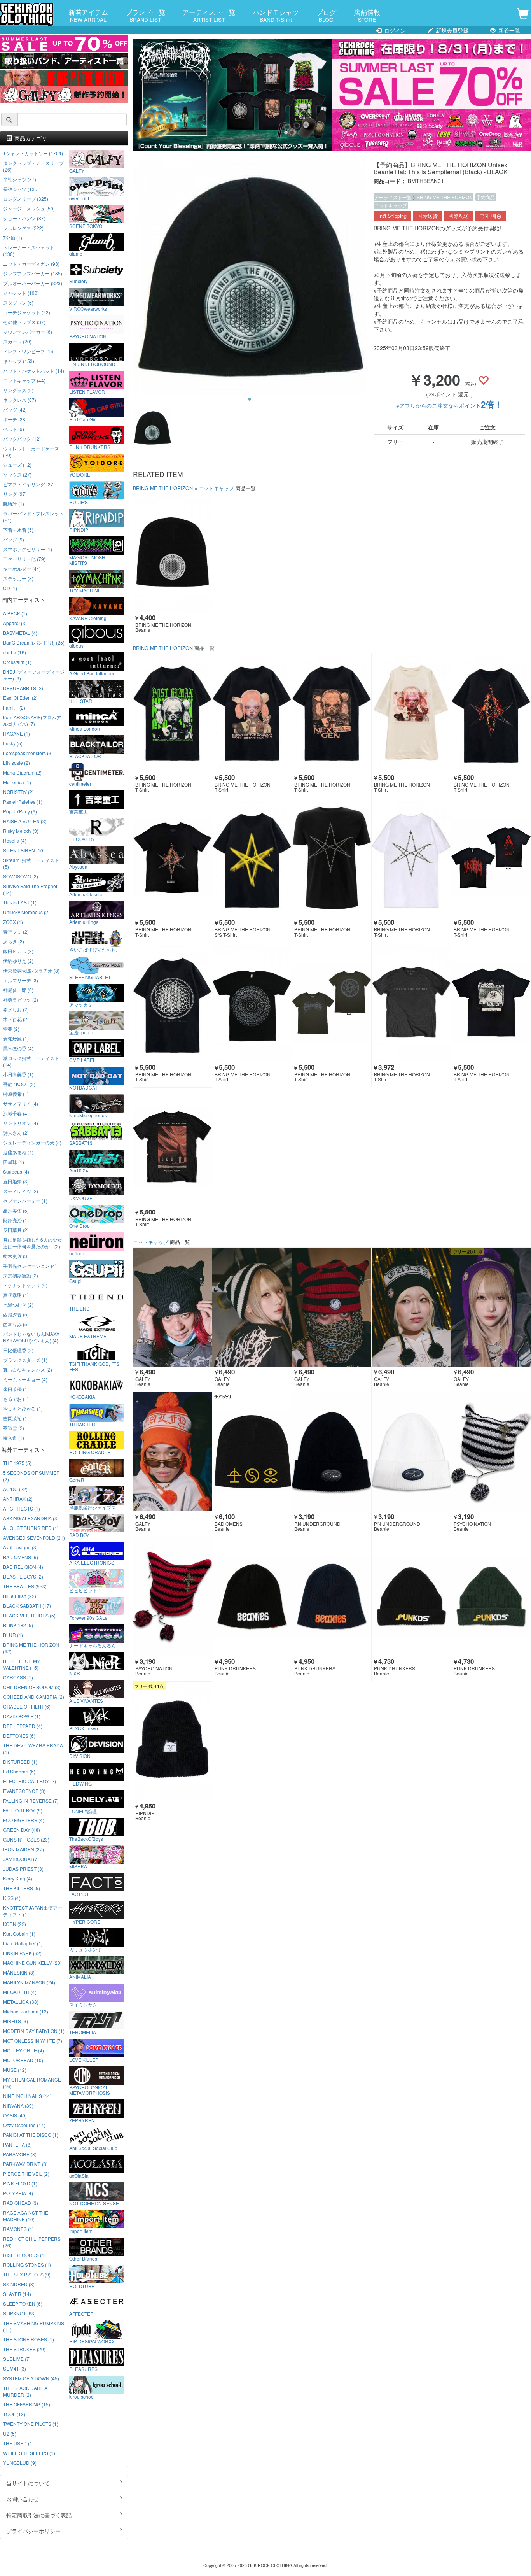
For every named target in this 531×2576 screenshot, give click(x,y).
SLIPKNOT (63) (19, 2313)
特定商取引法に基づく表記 (39, 2515)
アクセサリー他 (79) (24, 559)
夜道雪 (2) (14, 1428)
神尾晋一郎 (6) (18, 990)
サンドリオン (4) (21, 1123)
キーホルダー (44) (22, 569)
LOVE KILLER (84, 2059)
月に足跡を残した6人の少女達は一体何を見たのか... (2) (32, 1243)
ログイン (394, 30)
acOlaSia (79, 2175)
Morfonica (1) (17, 782)
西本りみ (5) (16, 1324)
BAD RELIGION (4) (23, 1567)
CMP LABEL (82, 1060)
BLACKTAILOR (85, 756)
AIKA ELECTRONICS (92, 1562)
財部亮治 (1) (16, 1220)
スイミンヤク (83, 2004)
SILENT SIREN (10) (24, 850)
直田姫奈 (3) (16, 1181)
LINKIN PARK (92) (22, 1953)
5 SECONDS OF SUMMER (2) (31, 1476)
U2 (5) (10, 2433)
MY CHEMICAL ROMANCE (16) (32, 2083)
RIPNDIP (79, 529)
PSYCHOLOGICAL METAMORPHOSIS (90, 2090)
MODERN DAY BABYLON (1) (34, 2031)
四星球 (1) (14, 1162)
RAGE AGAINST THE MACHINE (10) (26, 2216)
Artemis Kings (84, 922)
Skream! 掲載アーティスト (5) (31, 863)
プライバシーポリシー (33, 2531)
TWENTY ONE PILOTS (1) (31, 2424)
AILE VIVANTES (86, 1700)
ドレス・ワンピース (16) (29, 351)
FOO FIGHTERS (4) (24, 1820)
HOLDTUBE (82, 2286)
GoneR (77, 1479)
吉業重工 (79, 811)
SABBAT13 (81, 1143)
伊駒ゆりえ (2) (18, 961)
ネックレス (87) (20, 400)
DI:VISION (80, 1756)
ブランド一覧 (145, 15)
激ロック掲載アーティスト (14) (31, 1061)
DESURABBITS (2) (23, 688)
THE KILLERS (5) (22, 1888)
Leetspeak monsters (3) (28, 753)
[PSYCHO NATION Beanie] (491, 1452)
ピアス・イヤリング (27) (29, 484)
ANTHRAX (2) (18, 1499)
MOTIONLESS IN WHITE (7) (33, 2041)
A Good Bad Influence (92, 673)
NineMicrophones (88, 1115)
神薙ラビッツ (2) (21, 1000)
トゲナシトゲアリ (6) (25, 1285)
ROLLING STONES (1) (27, 2265)
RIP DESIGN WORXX (92, 2341)
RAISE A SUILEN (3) (25, 821)
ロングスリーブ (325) (26, 199)
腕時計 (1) (14, 504)
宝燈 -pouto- (82, 1032)
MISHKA (78, 1866)
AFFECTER (81, 2313)
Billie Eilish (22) (20, 1596)
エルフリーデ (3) (21, 980)
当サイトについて (28, 2483)
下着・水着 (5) (18, 530)
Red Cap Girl (83, 419)
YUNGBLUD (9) (20, 2463)
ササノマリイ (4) (21, 1103)
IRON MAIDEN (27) (24, 1849)
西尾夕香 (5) (16, 1314)
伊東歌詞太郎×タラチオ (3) (31, 970)
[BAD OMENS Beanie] (252, 1452)
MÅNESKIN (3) (19, 1972)
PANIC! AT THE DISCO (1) (31, 2135)
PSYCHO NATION (88, 336)
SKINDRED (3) (19, 2284)
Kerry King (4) (18, 1878)
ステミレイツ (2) (21, 1191)
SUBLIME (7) (17, 2359)
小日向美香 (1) (18, 1074)
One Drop (79, 1225)
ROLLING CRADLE (90, 1452)
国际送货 (428, 216)
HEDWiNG (80, 1783)
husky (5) (13, 743)
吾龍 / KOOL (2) (19, 1084)
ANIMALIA (80, 1977)
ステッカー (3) (18, 578)
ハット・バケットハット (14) (34, 371)
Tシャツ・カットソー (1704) (33, 153)
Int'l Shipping (392, 216)
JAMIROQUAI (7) (21, 1859)
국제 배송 (491, 216)
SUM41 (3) (15, 2368)
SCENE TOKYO (86, 226)
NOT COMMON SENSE (94, 2203)
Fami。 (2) (14, 707)
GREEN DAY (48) (22, 1830)
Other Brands (83, 2258)
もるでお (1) (16, 1399)
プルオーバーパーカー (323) (33, 283)
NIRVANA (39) (18, 2105)
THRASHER (82, 1424)
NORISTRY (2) (18, 792)
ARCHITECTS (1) (22, 1508)
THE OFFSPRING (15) (27, 2404)
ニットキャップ (391, 205)
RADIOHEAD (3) (21, 2203)
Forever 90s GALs (88, 1617)
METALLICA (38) (21, 2002)
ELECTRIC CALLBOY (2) (30, 1781)
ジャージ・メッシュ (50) (29, 208)
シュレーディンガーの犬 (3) (32, 1142)
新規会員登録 (451, 30)
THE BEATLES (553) (25, 1586)
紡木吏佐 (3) (16, 1256)
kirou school (82, 2396)
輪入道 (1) (14, 1438)
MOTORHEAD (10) (23, 2060)
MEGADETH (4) (20, 1992)
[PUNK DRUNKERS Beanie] (252, 1596)
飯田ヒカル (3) (18, 951)
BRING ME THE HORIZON (445, 197)
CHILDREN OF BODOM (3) (32, 1687)
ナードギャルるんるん (93, 1645)
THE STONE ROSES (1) (29, 2339)
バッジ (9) (14, 539)
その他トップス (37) (24, 322)
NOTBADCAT (83, 1087)
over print (79, 198)
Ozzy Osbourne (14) (24, 2125)
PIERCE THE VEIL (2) (26, 2174)
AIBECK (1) (15, 613)
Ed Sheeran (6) (19, 1771)
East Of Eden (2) (20, 698)
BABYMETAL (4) (20, 633)
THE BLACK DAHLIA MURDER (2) (25, 2391)
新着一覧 (508, 30)
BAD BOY (79, 1535)
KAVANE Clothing (88, 618)
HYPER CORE (85, 1921)
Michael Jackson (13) (26, 2011)
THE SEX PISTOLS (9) (27, 2274)
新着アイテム (88, 15)
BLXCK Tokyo (84, 1728)
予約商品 (486, 197)
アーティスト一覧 (209, 15)
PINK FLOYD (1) (20, 2183)
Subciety (78, 281)
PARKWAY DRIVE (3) (25, 2164)
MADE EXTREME (88, 1336)
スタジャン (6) (18, 302)
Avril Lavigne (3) (20, 1547)
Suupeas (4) (16, 1171)
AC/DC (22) (15, 1489)
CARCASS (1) (18, 1677)
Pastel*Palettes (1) (23, 802)
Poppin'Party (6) (20, 811)
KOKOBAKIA (82, 1397)
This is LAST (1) (20, 902)
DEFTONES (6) (19, 1736)
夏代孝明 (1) (16, 1295)
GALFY (77, 170)
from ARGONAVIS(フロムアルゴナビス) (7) (32, 720)
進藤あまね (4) (18, 1152)
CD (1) (10, 588)
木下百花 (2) (16, 1019)
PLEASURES (83, 2369)
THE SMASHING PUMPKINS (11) (34, 2326)
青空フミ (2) (16, 931)
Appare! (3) (15, 623)
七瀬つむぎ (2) (18, 1305)
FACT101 (79, 1894)
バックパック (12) (22, 439)
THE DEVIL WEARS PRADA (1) (33, 1749)
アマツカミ (81, 1004)
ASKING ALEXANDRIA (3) (31, 1518)
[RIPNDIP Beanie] (173, 1741)
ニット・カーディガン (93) (31, 264)
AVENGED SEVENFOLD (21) (34, 1538)
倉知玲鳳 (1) (16, 1038)
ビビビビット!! (84, 1590)
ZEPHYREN (82, 2120)
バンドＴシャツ (276, 15)
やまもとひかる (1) (23, 1408)
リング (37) (15, 494)
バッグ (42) (15, 409)
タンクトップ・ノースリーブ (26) (33, 166)
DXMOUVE (81, 1198)
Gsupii (76, 1281)
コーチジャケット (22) (27, 312)
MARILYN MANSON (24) (29, 1982)
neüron (77, 1253)
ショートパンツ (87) (24, 218)
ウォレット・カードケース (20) (31, 452)
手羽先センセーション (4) (30, 1266)
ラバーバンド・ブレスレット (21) (33, 517)
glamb (76, 253)
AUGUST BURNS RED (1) (31, 1528)
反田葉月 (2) (16, 1230)
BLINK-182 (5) (18, 1625)
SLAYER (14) (17, 2294)
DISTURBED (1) (20, 1762)
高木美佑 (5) (16, 1210)
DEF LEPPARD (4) (23, 1726)
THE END (79, 1308)
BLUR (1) (13, 1635)
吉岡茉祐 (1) (16, 1418)
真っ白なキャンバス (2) (28, 1369)
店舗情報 (367, 15)
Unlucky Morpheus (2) (26, 912)
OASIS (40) (15, 2115)
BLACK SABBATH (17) (27, 1606)
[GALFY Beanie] (173, 1307)
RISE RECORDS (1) (24, 2255)
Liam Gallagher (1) (23, 1943)
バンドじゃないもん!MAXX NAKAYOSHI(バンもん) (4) (31, 1337)
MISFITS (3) (16, 2021)
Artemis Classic (86, 894)
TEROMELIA (83, 2032)
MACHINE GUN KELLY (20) (32, 1963)
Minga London (85, 728)
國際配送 (459, 216)
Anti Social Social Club (93, 2148)
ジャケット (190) (21, 293)
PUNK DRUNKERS (90, 447)
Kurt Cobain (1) (19, 1934)
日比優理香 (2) (18, 1350)
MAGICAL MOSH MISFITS (87, 560)
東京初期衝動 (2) (21, 1275)
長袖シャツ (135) (21, 189)
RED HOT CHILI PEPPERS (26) (32, 2242)
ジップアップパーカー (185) (33, 273)
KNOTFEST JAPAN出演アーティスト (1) (33, 1911)
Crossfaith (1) (17, 662)
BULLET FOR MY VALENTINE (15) (22, 1664)
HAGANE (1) (17, 733)
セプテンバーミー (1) (25, 1201)
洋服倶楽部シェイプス (93, 1507)
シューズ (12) (17, 465)
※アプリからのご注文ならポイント (449, 405)
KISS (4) (12, 1898)
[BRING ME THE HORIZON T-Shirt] (173, 713)
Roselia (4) (15, 840)
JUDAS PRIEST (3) (23, 1869)
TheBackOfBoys (86, 1838)
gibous (76, 645)
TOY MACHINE (85, 590)
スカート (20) (17, 341)
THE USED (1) (18, 2443)
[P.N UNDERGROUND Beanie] (332, 1452)
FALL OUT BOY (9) (23, 1810)
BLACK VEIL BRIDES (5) (29, 1615)
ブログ (326, 15)
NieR (75, 1673)
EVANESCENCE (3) (24, 1791)
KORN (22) (15, 1924)
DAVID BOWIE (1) (22, 1716)
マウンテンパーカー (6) (28, 332)
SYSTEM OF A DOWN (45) (31, 2378)
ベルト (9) (14, 429)
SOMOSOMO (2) (21, 876)
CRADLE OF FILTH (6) (27, 1706)
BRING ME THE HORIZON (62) (31, 1648)
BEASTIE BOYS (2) (23, 1576)
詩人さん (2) (16, 1133)
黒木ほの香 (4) (18, 1048)
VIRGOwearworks (88, 308)
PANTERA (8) (17, 2144)
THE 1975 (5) (17, 1463)
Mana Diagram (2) (22, 772)
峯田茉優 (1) (16, 1389)
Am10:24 (79, 1170)
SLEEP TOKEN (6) (23, 2304)
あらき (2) (14, 941)
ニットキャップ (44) (24, 380)
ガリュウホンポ (86, 1949)
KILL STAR (81, 701)
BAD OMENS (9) (21, 1557)
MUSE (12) (15, 2070)
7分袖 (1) (13, 237)
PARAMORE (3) (20, 2154)
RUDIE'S (79, 502)
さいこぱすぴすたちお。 (95, 949)
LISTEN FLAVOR (87, 391)
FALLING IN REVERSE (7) (31, 1801)
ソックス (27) (17, 474)
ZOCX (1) (13, 922)
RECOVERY (82, 839)
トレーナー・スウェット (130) (29, 251)
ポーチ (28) (15, 419)
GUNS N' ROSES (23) (26, 1839)
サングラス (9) (18, 390)
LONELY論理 (83, 1811)
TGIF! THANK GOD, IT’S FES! (94, 1366)
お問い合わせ (23, 2499)
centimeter (80, 783)
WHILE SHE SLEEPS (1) (29, 2453)
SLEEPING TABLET (90, 977)
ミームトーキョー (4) (25, 1379)
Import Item (81, 2231)
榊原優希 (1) (16, 1094)
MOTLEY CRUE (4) (24, 2050)
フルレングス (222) (23, 228)
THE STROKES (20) (24, 2349)
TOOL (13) (14, 2414)
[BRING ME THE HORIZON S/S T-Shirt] (252, 858)
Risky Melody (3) (21, 831)
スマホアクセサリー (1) (28, 549)
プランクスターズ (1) (25, 1360)
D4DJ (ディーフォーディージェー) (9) (34, 675)
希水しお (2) (16, 1009)
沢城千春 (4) (16, 1113)
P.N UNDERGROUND (92, 364)
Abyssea (78, 866)
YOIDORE (80, 474)
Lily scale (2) (17, 763)
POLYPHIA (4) (18, 2193)
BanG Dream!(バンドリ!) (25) (34, 642)
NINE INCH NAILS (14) (27, 2096)
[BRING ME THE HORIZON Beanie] (173, 553)
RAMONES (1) (18, 2229)
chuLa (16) (15, 652)
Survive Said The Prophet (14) (30, 889)
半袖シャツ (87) (20, 179)
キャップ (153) (19, 361)
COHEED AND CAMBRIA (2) (34, 1697)
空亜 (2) (11, 1029)
